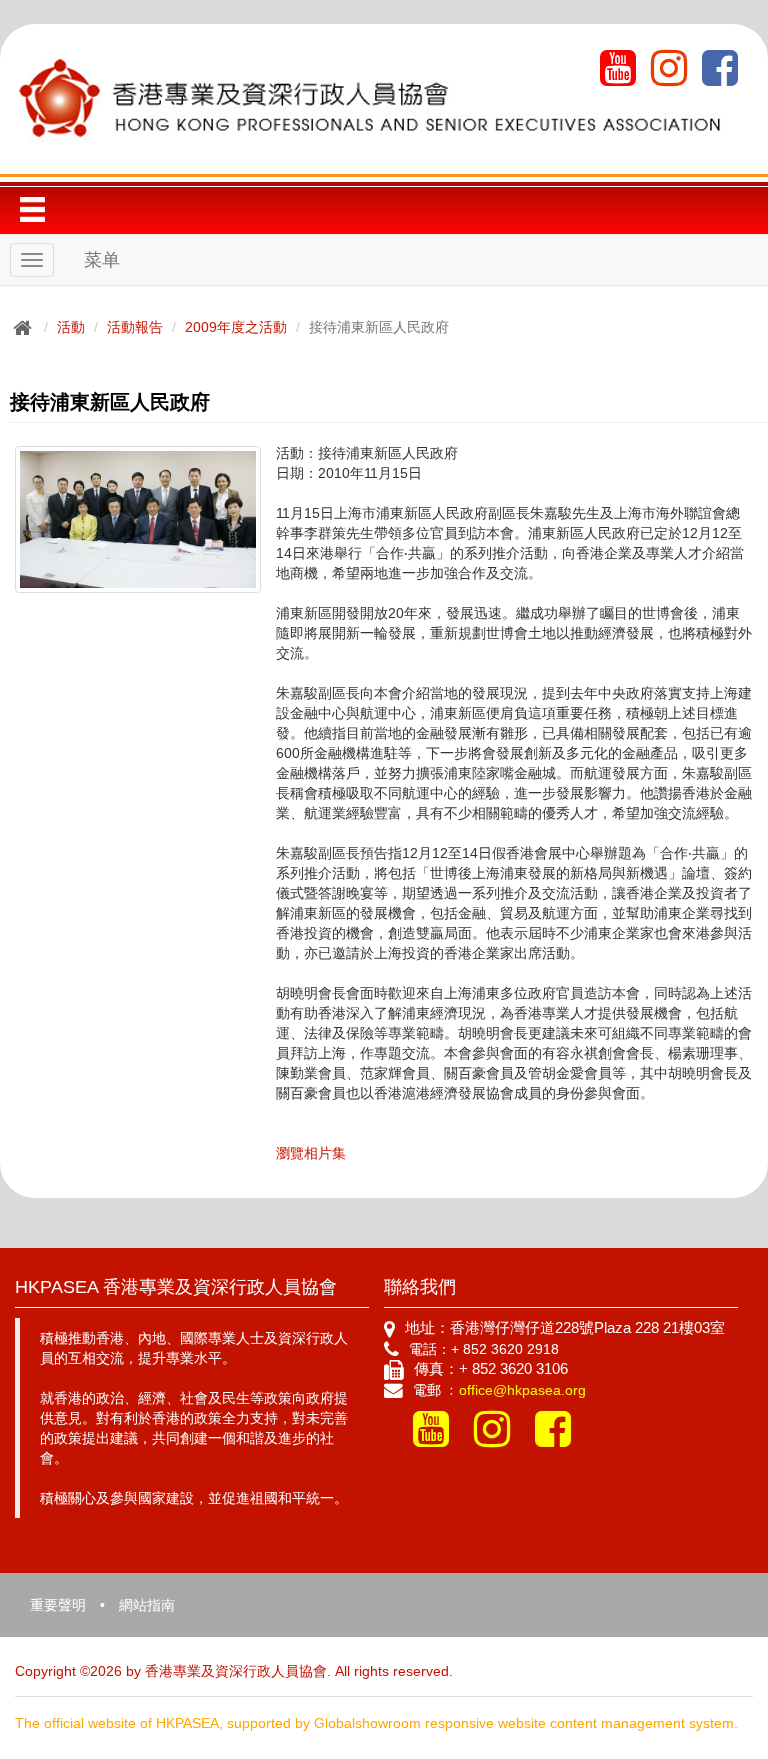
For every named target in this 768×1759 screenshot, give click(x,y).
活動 (71, 327)
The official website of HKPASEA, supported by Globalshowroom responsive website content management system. (376, 1723)
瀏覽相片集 (311, 1153)
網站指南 (147, 1605)
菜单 (102, 260)
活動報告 (135, 327)
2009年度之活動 (236, 327)
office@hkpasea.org (522, 1390)
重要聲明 (58, 1605)
